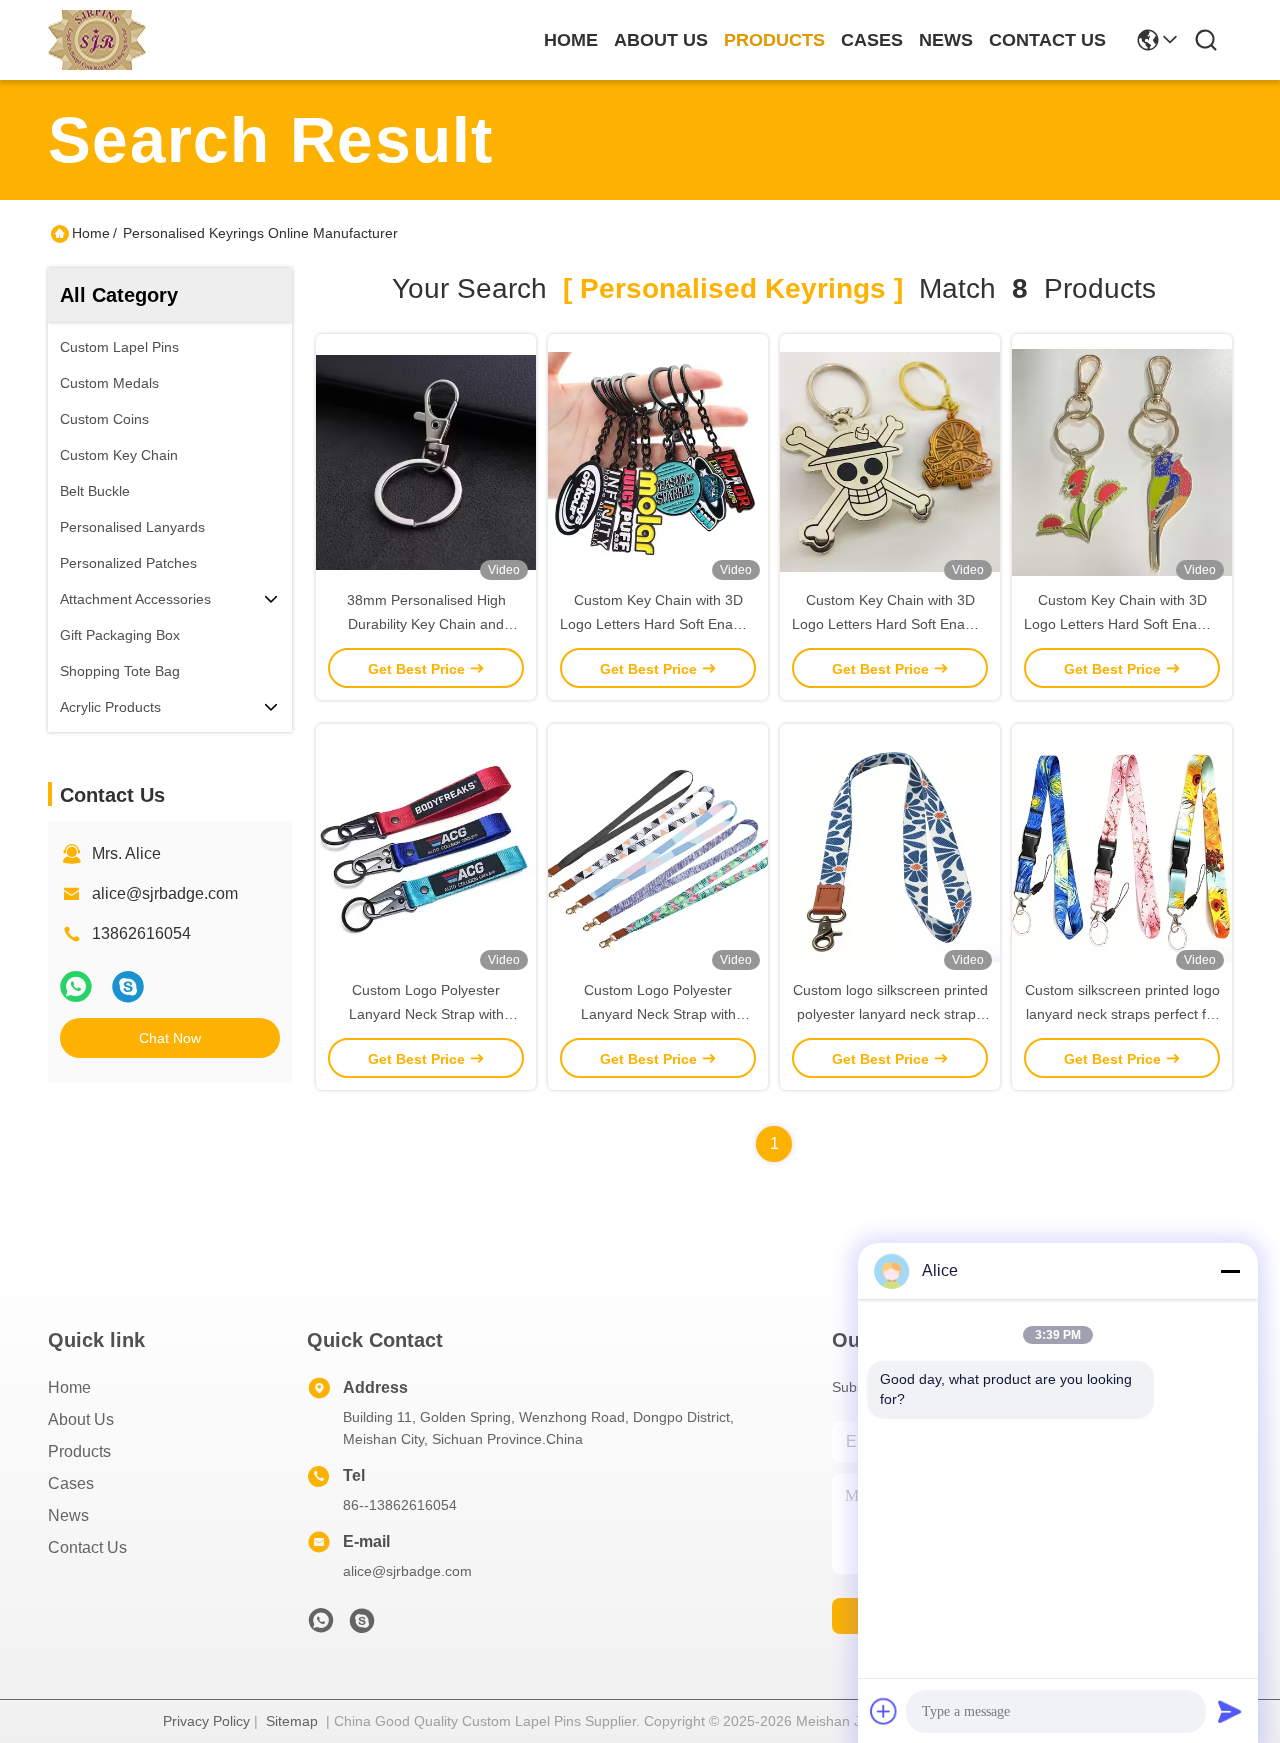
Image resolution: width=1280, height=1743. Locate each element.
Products (79, 1451)
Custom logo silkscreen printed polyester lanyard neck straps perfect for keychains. (890, 1014)
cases (872, 40)
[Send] (1230, 1711)
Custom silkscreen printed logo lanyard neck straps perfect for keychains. (1122, 1014)
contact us (1047, 40)
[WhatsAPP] (76, 986)
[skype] (128, 986)
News (68, 1515)
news (946, 40)
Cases (71, 1483)
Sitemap (292, 1721)
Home (571, 40)
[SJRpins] (362, 1626)
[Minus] (1230, 1271)
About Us (81, 1419)
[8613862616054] (321, 1626)
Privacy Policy (206, 1721)
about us (661, 40)
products (774, 40)
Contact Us (87, 1547)
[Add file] (884, 1711)
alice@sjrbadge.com (165, 893)
